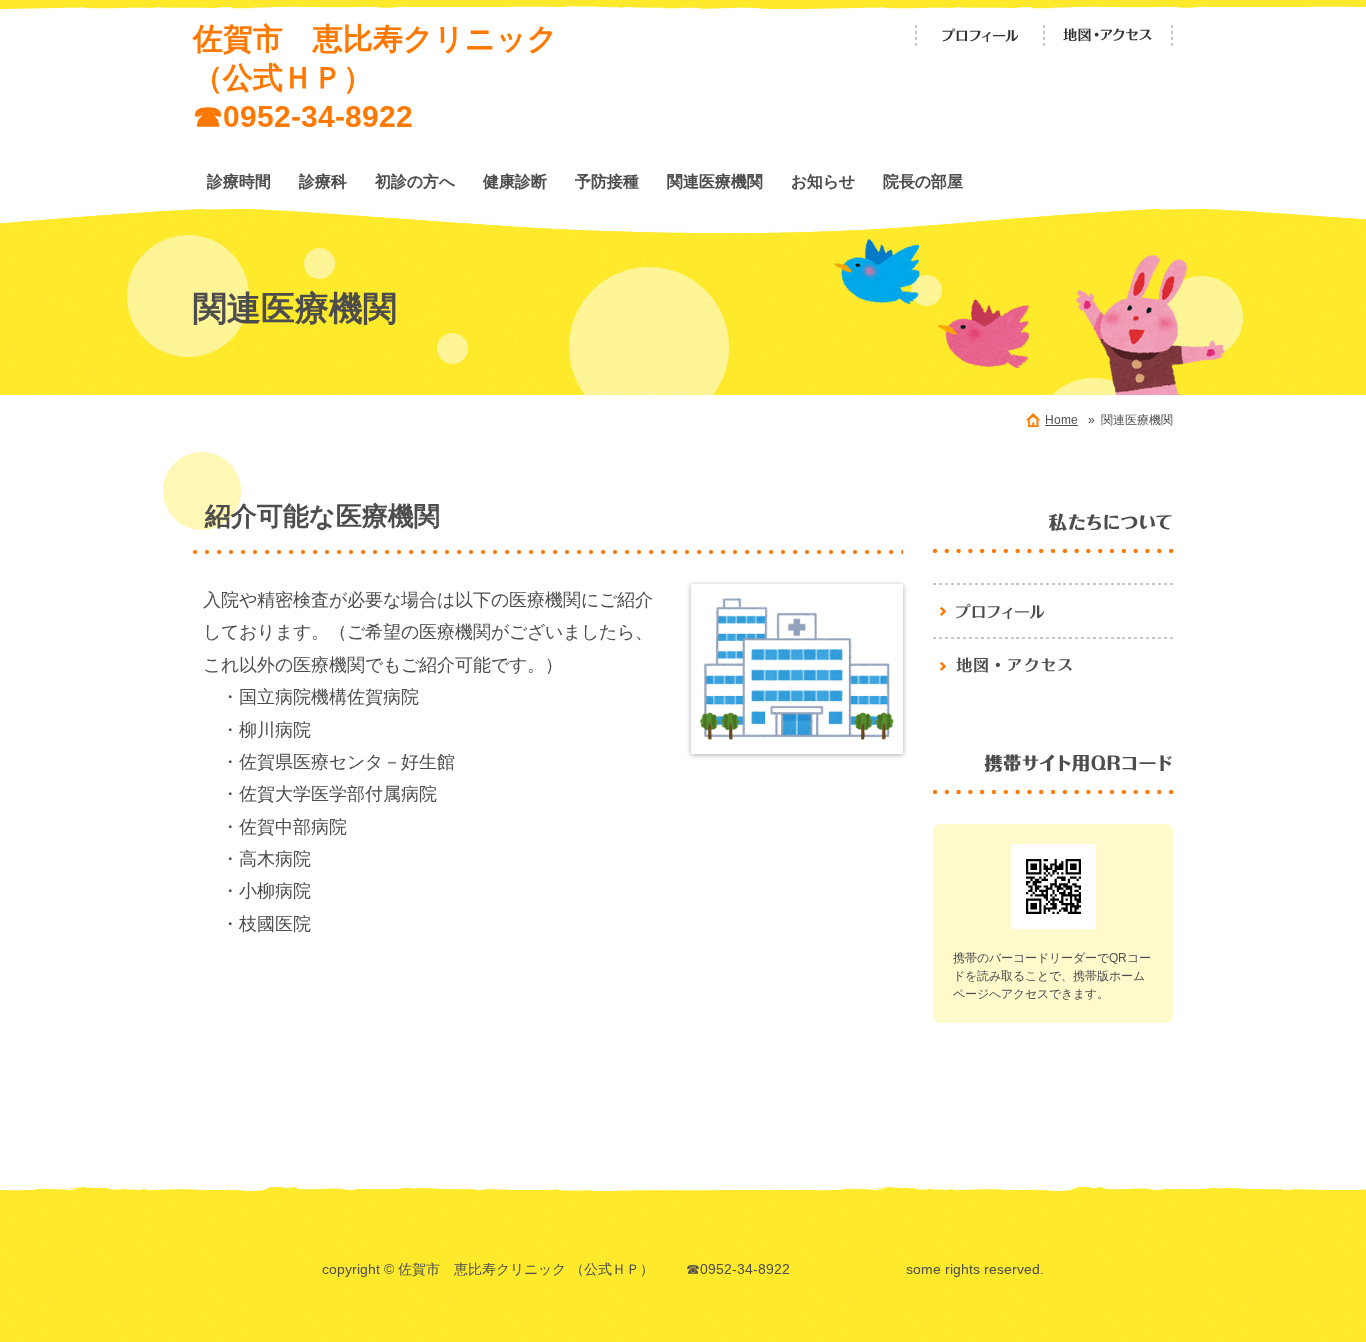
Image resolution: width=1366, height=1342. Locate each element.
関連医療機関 (715, 181)
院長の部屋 (923, 181)
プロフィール (980, 35)
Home (1061, 420)
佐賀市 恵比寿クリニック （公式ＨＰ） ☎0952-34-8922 (423, 77)
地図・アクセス (1108, 35)
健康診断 (515, 181)
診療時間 (239, 181)
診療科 (323, 181)
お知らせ (823, 181)
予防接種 (607, 181)
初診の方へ (415, 181)
